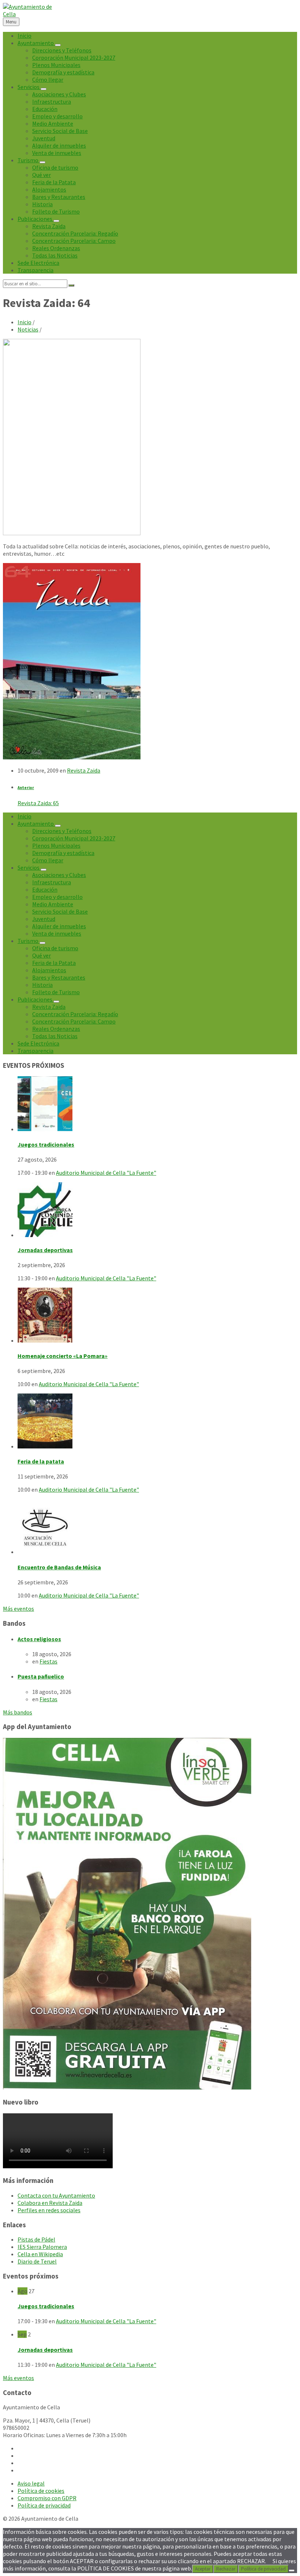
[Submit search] (71, 285)
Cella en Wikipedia (40, 2254)
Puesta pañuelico (41, 1676)
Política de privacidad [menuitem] (44, 2505)
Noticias (28, 329)
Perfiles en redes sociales (49, 2210)
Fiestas (48, 1661)
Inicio (25, 322)
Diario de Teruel (37, 2261)
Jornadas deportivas (45, 1250)
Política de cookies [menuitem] (41, 2491)
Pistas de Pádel (36, 2239)
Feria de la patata (41, 1461)
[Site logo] (29, 14)
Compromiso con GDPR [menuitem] (47, 2498)
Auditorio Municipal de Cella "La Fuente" (106, 1173)
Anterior (26, 788)
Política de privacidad (263, 2569)
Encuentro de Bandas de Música (59, 1567)
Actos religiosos (39, 1639)
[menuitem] (25, 36)
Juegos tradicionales (46, 1144)
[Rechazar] (292, 2571)
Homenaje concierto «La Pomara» (63, 1356)
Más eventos (18, 1609)
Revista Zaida (84, 770)
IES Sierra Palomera (42, 2247)
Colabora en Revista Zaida (50, 2203)
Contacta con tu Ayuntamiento (56, 2195)
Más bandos (18, 1712)
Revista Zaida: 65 (38, 803)
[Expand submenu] (58, 45)
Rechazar (226, 2569)
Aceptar (203, 2569)
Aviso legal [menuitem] (31, 2483)
